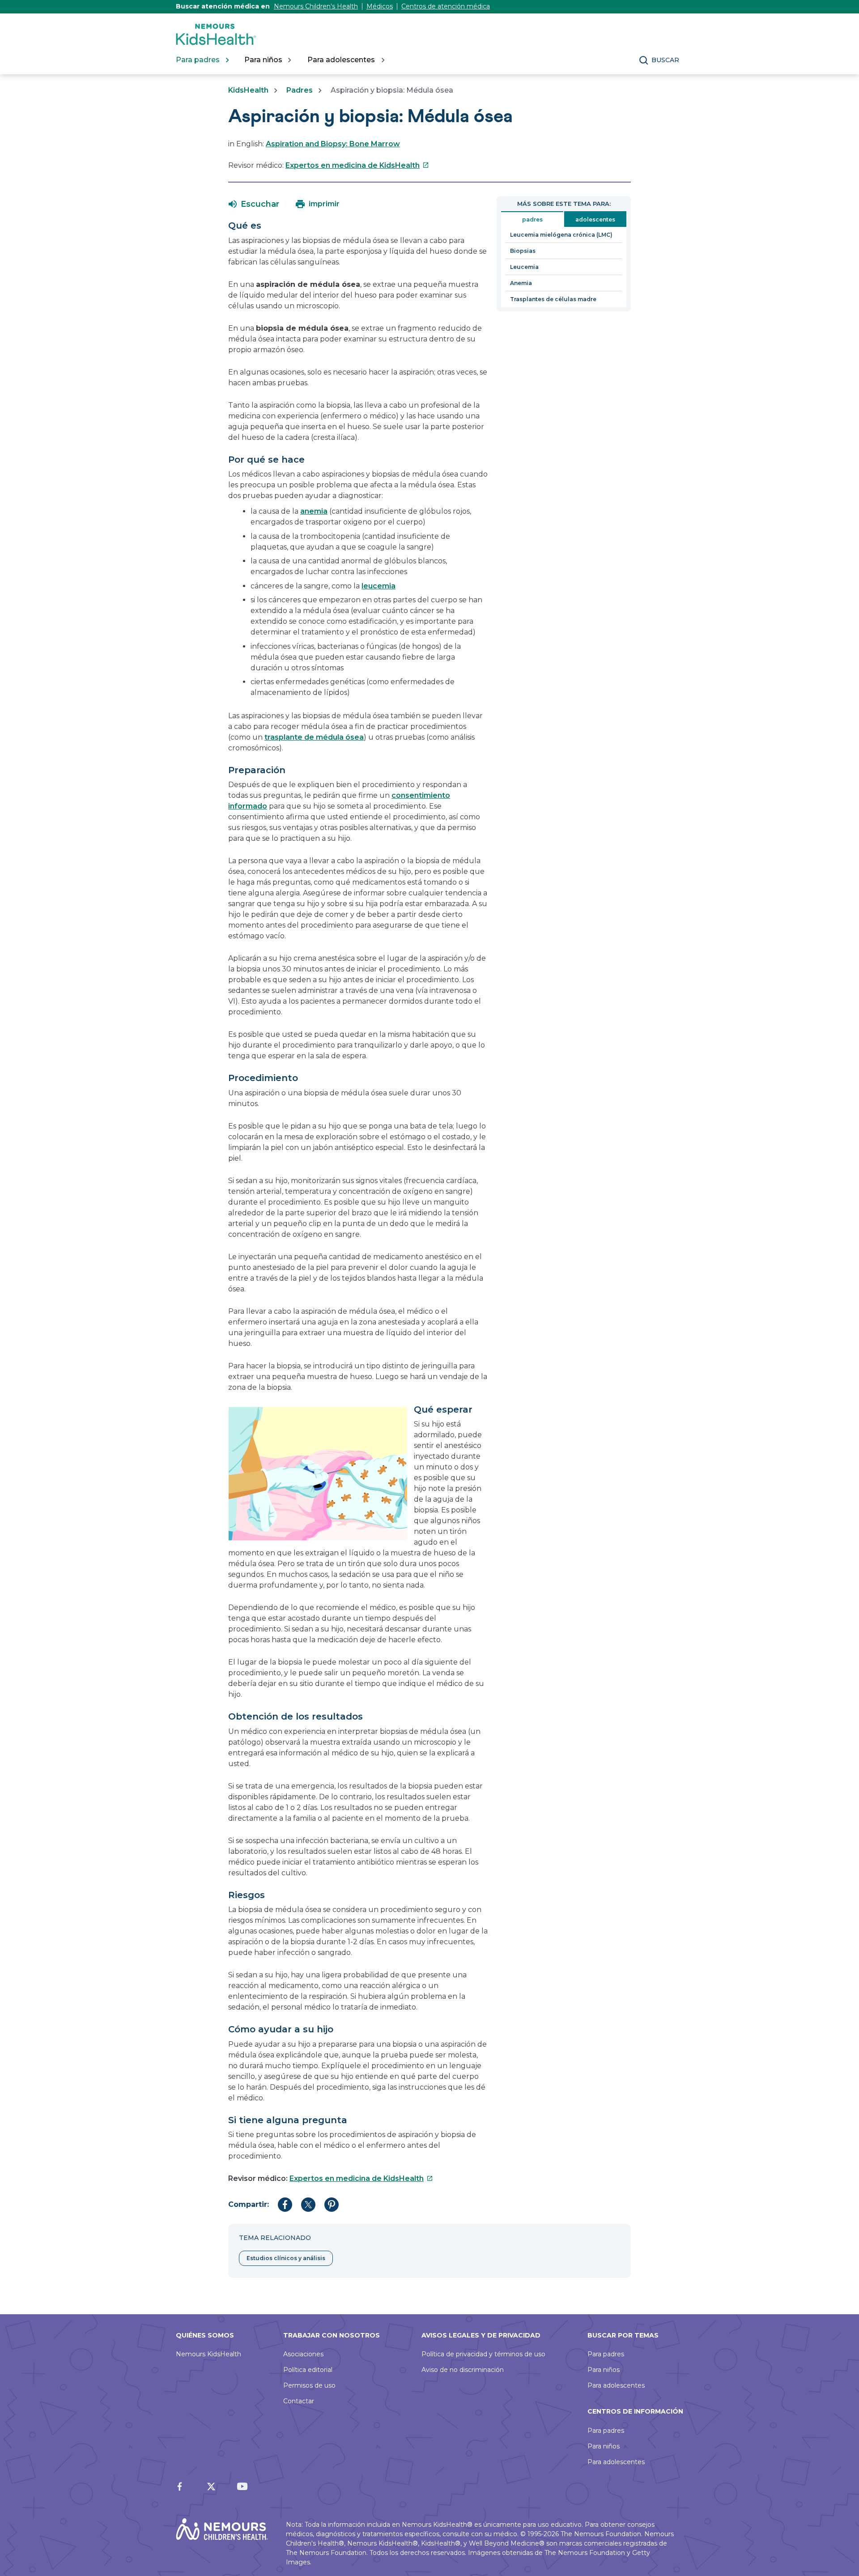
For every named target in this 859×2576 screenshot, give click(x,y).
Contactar (299, 2401)
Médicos (380, 6)
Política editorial (308, 2370)
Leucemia (524, 267)
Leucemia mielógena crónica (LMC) (561, 235)
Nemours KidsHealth (208, 2354)
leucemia (378, 586)
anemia (314, 511)
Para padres (606, 2354)
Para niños (604, 2370)
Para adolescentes (616, 2385)
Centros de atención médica (446, 6)
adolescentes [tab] (595, 219)
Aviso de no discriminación (463, 2370)
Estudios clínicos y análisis (286, 2258)
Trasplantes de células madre (553, 299)
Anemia (521, 283)
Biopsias (523, 251)
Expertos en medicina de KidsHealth (357, 165)
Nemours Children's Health (316, 6)
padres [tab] (532, 219)
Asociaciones (303, 2354)
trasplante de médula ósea (314, 737)
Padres (300, 90)
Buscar (665, 60)
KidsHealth (248, 90)
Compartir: (249, 2204)
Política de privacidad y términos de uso (483, 2354)
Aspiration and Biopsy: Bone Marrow (333, 144)
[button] (254, 204)
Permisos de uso (309, 2385)
